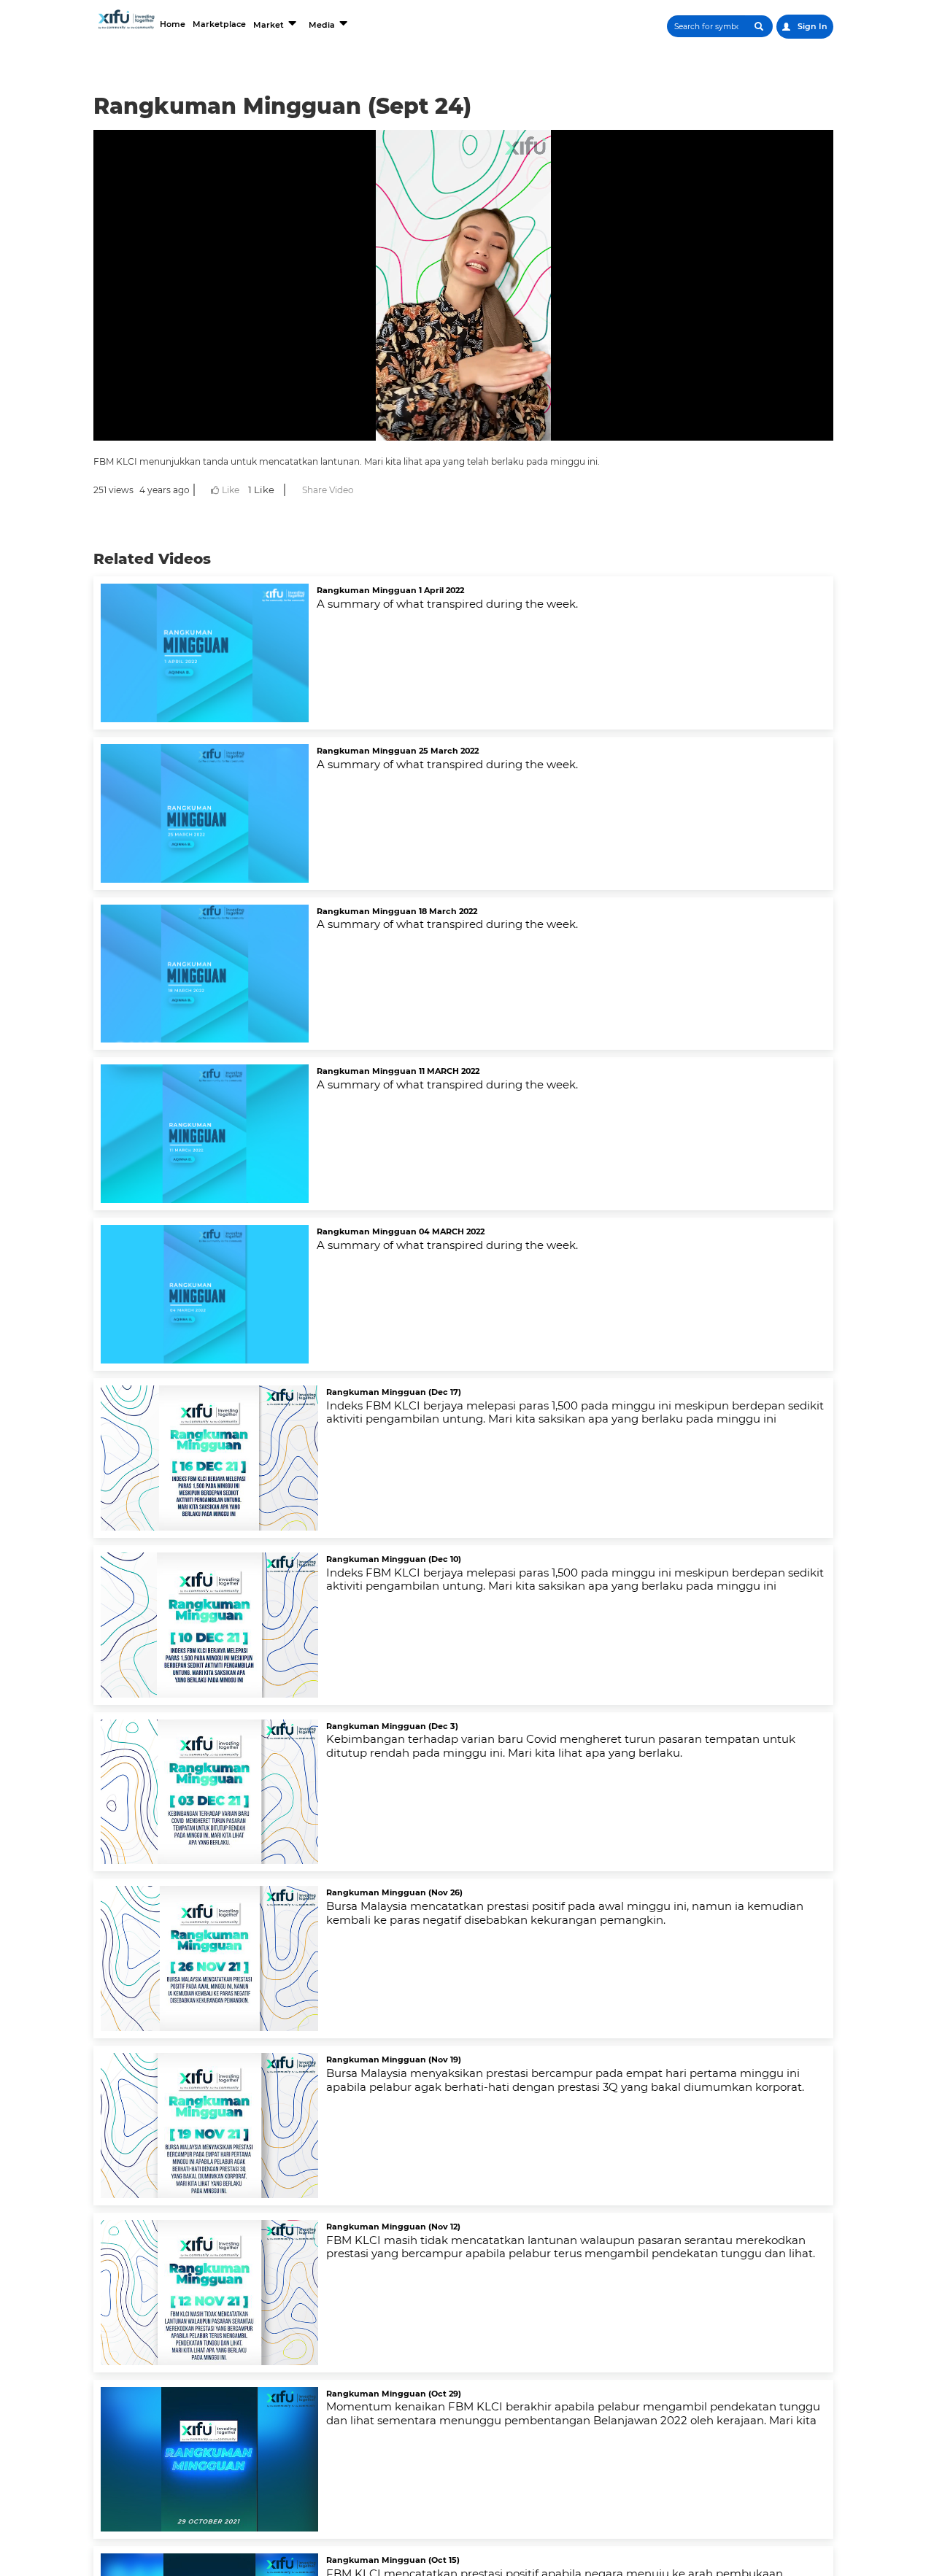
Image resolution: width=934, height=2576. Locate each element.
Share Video (328, 490)
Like (229, 490)
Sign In (813, 26)
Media (322, 25)
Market (269, 25)
